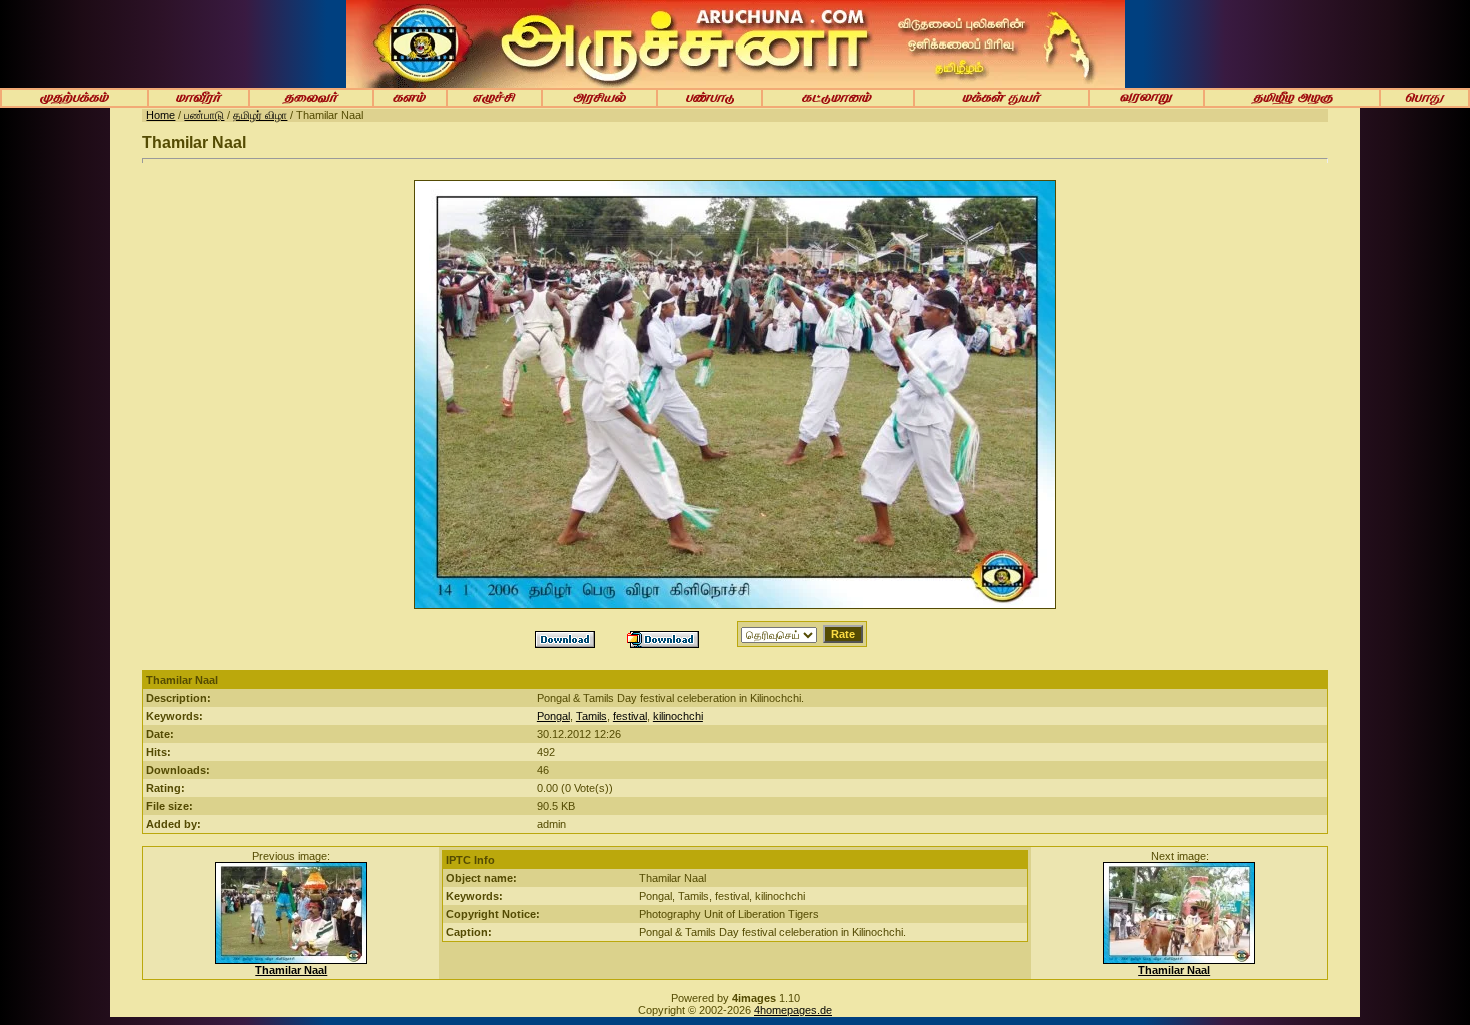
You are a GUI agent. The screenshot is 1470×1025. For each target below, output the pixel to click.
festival (630, 716)
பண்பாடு (204, 115)
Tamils (591, 716)
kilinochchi (678, 716)
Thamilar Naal (291, 970)
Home (160, 115)
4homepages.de (793, 1010)
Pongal (553, 716)
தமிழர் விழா (260, 115)
